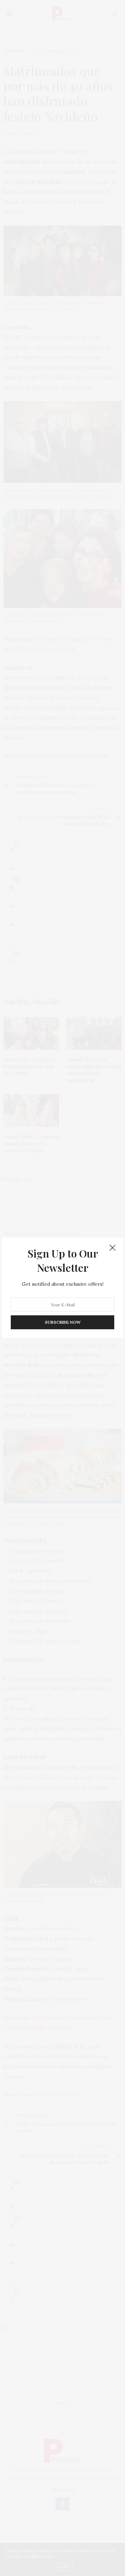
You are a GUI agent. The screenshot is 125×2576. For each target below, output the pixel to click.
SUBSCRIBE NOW (63, 1322)
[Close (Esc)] (112, 1248)
